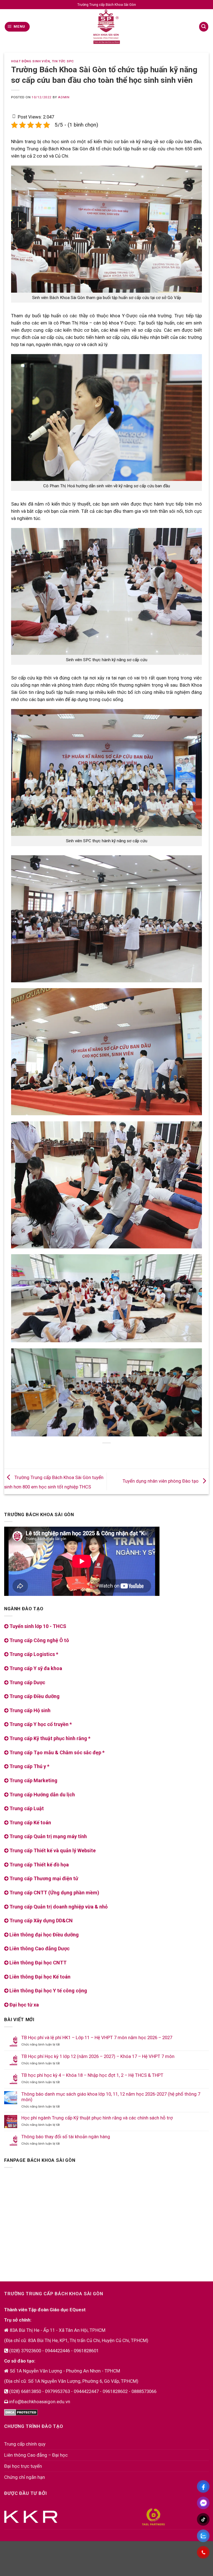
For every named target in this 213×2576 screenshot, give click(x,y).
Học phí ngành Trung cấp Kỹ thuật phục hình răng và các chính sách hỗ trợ (97, 2118)
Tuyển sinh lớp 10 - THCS (37, 1626)
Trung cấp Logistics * (33, 1654)
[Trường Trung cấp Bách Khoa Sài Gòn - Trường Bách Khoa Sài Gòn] (106, 27)
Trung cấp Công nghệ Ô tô (39, 1640)
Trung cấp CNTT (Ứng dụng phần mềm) (54, 1893)
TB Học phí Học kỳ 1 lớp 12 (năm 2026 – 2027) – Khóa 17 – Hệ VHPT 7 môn (98, 2056)
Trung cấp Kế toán (30, 1822)
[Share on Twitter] (96, 1453)
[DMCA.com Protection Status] (21, 2412)
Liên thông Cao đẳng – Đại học (36, 2455)
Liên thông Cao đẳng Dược (39, 1948)
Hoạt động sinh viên (30, 61)
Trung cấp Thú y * (29, 1766)
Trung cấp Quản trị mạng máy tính (48, 1836)
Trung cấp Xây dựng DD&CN (40, 1921)
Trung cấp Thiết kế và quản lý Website (52, 1850)
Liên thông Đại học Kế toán (39, 1977)
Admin (64, 97)
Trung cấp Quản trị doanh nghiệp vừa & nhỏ (58, 1907)
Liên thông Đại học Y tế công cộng (48, 1991)
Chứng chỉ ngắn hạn (25, 2477)
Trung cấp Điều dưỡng (34, 1696)
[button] (17, 27)
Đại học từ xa (24, 2005)
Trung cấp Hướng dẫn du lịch (42, 1795)
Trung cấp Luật (26, 1808)
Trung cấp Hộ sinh (29, 1710)
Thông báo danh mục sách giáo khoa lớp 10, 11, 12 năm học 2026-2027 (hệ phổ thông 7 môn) (111, 2097)
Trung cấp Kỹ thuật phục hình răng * (49, 1738)
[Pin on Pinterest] (107, 1453)
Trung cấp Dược (27, 1682)
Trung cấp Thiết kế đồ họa (39, 1865)
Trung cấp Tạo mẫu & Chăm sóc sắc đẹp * (56, 1752)
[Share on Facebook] (86, 1453)
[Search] (204, 27)
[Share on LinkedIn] (128, 1453)
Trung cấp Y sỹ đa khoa (35, 1668)
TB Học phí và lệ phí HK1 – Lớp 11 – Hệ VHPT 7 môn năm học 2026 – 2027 (97, 2037)
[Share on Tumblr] (138, 1453)
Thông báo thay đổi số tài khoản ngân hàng (66, 2137)
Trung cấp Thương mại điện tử (43, 1878)
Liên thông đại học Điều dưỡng (44, 1935)
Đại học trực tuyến (23, 2466)
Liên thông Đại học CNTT (37, 1963)
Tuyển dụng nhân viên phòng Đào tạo (161, 1481)
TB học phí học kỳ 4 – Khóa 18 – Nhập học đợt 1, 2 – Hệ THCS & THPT (92, 2075)
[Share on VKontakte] (117, 1453)
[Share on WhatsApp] (75, 1453)
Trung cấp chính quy (25, 2444)
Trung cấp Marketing (33, 1780)
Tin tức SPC (63, 61)
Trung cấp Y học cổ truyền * (40, 1724)
